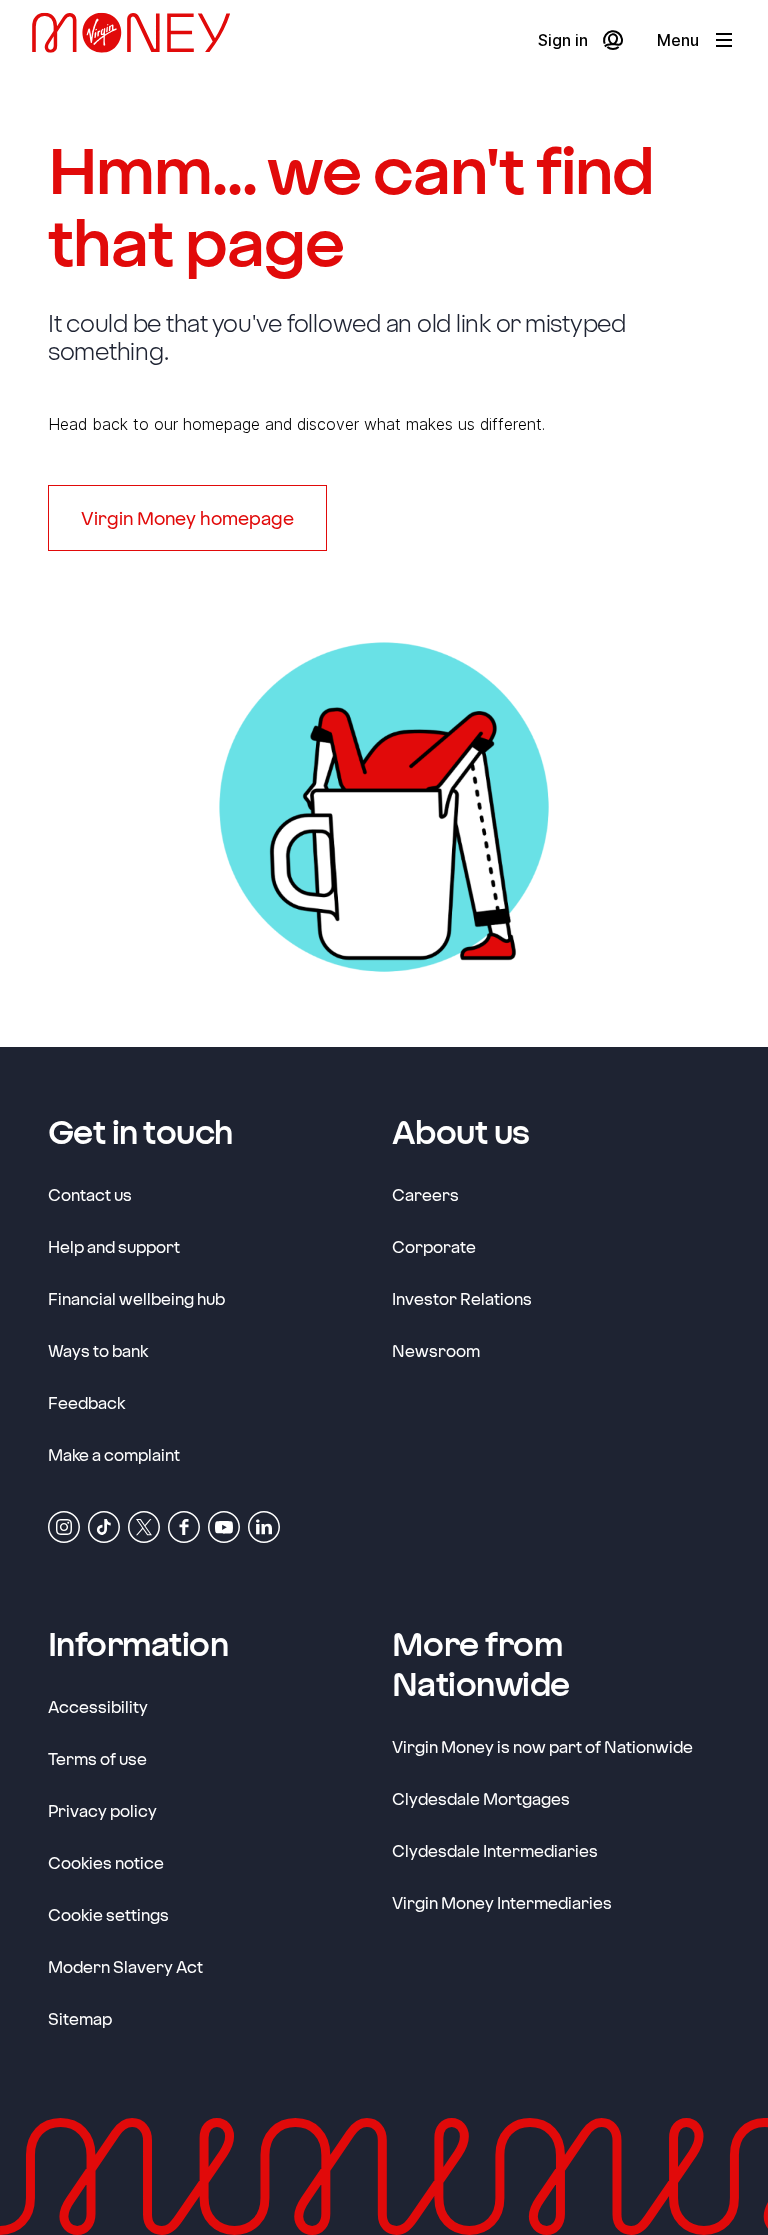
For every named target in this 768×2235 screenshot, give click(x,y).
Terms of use (97, 1758)
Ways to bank (98, 1350)
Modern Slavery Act (125, 1966)
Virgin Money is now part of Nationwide (542, 1746)
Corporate (434, 1246)
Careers (425, 1194)
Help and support (114, 1246)
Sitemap (80, 2018)
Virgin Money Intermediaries (502, 1902)
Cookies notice (106, 1862)
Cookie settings (108, 1914)
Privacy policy (102, 1810)
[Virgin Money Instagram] (64, 1525)
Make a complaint (114, 1454)
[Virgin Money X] (144, 1525)
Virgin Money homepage (187, 518)
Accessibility (98, 1706)
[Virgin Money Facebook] (184, 1525)
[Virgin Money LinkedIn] (264, 1525)
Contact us (90, 1194)
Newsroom (436, 1350)
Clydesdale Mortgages (481, 1798)
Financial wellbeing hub (136, 1298)
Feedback (86, 1402)
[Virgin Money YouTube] (224, 1525)
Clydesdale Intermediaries (495, 1850)
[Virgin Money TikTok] (104, 1525)
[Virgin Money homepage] (139, 40)
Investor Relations (462, 1298)
